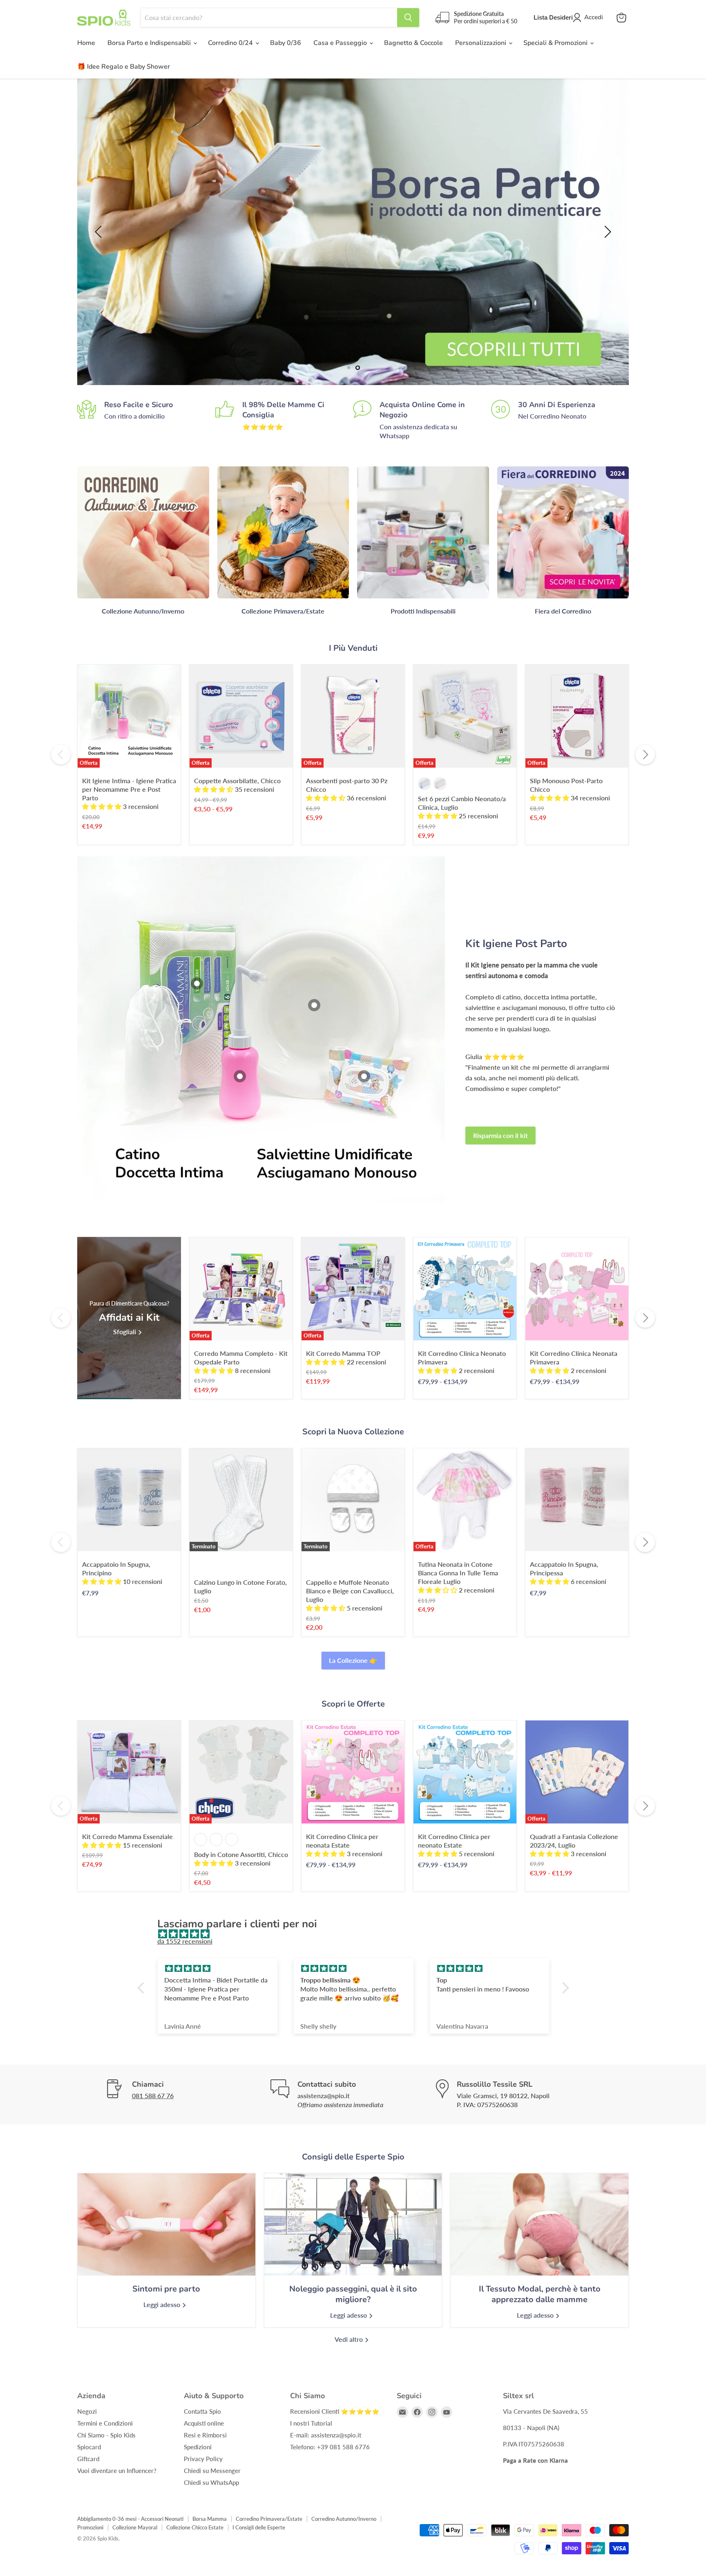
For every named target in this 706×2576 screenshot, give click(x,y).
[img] (357, 1934)
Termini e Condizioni (105, 2423)
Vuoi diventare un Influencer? (117, 2471)
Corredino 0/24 (231, 43)
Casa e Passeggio (341, 43)
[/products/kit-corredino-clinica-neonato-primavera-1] (465, 1289)
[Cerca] (408, 18)
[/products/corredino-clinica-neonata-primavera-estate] (353, 1772)
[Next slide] (606, 232)
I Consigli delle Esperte (259, 2527)
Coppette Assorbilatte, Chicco (237, 781)
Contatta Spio (202, 2411)
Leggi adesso (163, 2304)
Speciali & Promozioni (556, 43)
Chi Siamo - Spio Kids (106, 2435)
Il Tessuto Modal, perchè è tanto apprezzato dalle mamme (540, 2294)
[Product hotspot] (197, 983)
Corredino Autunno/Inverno (344, 2519)
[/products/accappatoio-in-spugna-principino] (129, 1500)
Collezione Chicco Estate (195, 2527)
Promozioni (90, 2527)
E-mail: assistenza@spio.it (326, 2435)
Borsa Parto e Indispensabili (150, 43)
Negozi (87, 2411)
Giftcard (88, 2459)
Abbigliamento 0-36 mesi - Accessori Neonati (130, 2519)
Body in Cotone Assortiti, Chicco (241, 1854)
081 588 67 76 (153, 2096)
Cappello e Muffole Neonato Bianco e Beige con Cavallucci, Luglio (350, 1591)
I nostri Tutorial (311, 2423)
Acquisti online (204, 2423)
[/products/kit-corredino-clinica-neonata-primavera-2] (577, 1289)
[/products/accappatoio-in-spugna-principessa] (577, 1500)
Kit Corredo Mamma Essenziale (127, 1836)
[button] (143, 1988)
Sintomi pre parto (166, 2289)
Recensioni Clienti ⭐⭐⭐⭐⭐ (335, 2411)
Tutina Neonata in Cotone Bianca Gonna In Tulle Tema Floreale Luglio (458, 1573)
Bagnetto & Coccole (413, 43)
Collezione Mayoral (135, 2527)
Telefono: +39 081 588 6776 (330, 2447)
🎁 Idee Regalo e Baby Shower (124, 67)
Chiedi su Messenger (212, 2471)
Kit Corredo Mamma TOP (343, 1353)
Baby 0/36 (286, 43)
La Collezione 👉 (353, 1660)
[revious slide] (100, 232)
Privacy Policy (203, 2459)
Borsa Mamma (210, 2519)
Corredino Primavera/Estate (269, 2519)
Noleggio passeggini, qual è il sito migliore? (353, 2294)
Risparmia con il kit (500, 1135)
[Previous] (61, 755)
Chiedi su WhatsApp (211, 2482)
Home (86, 43)
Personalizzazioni (481, 43)
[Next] (645, 755)
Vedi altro (350, 2339)
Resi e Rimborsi (205, 2435)
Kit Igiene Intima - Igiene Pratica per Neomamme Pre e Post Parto (129, 789)
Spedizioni (198, 2447)
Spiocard (89, 2447)
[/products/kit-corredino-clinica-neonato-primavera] (465, 1772)
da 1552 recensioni (185, 1941)
